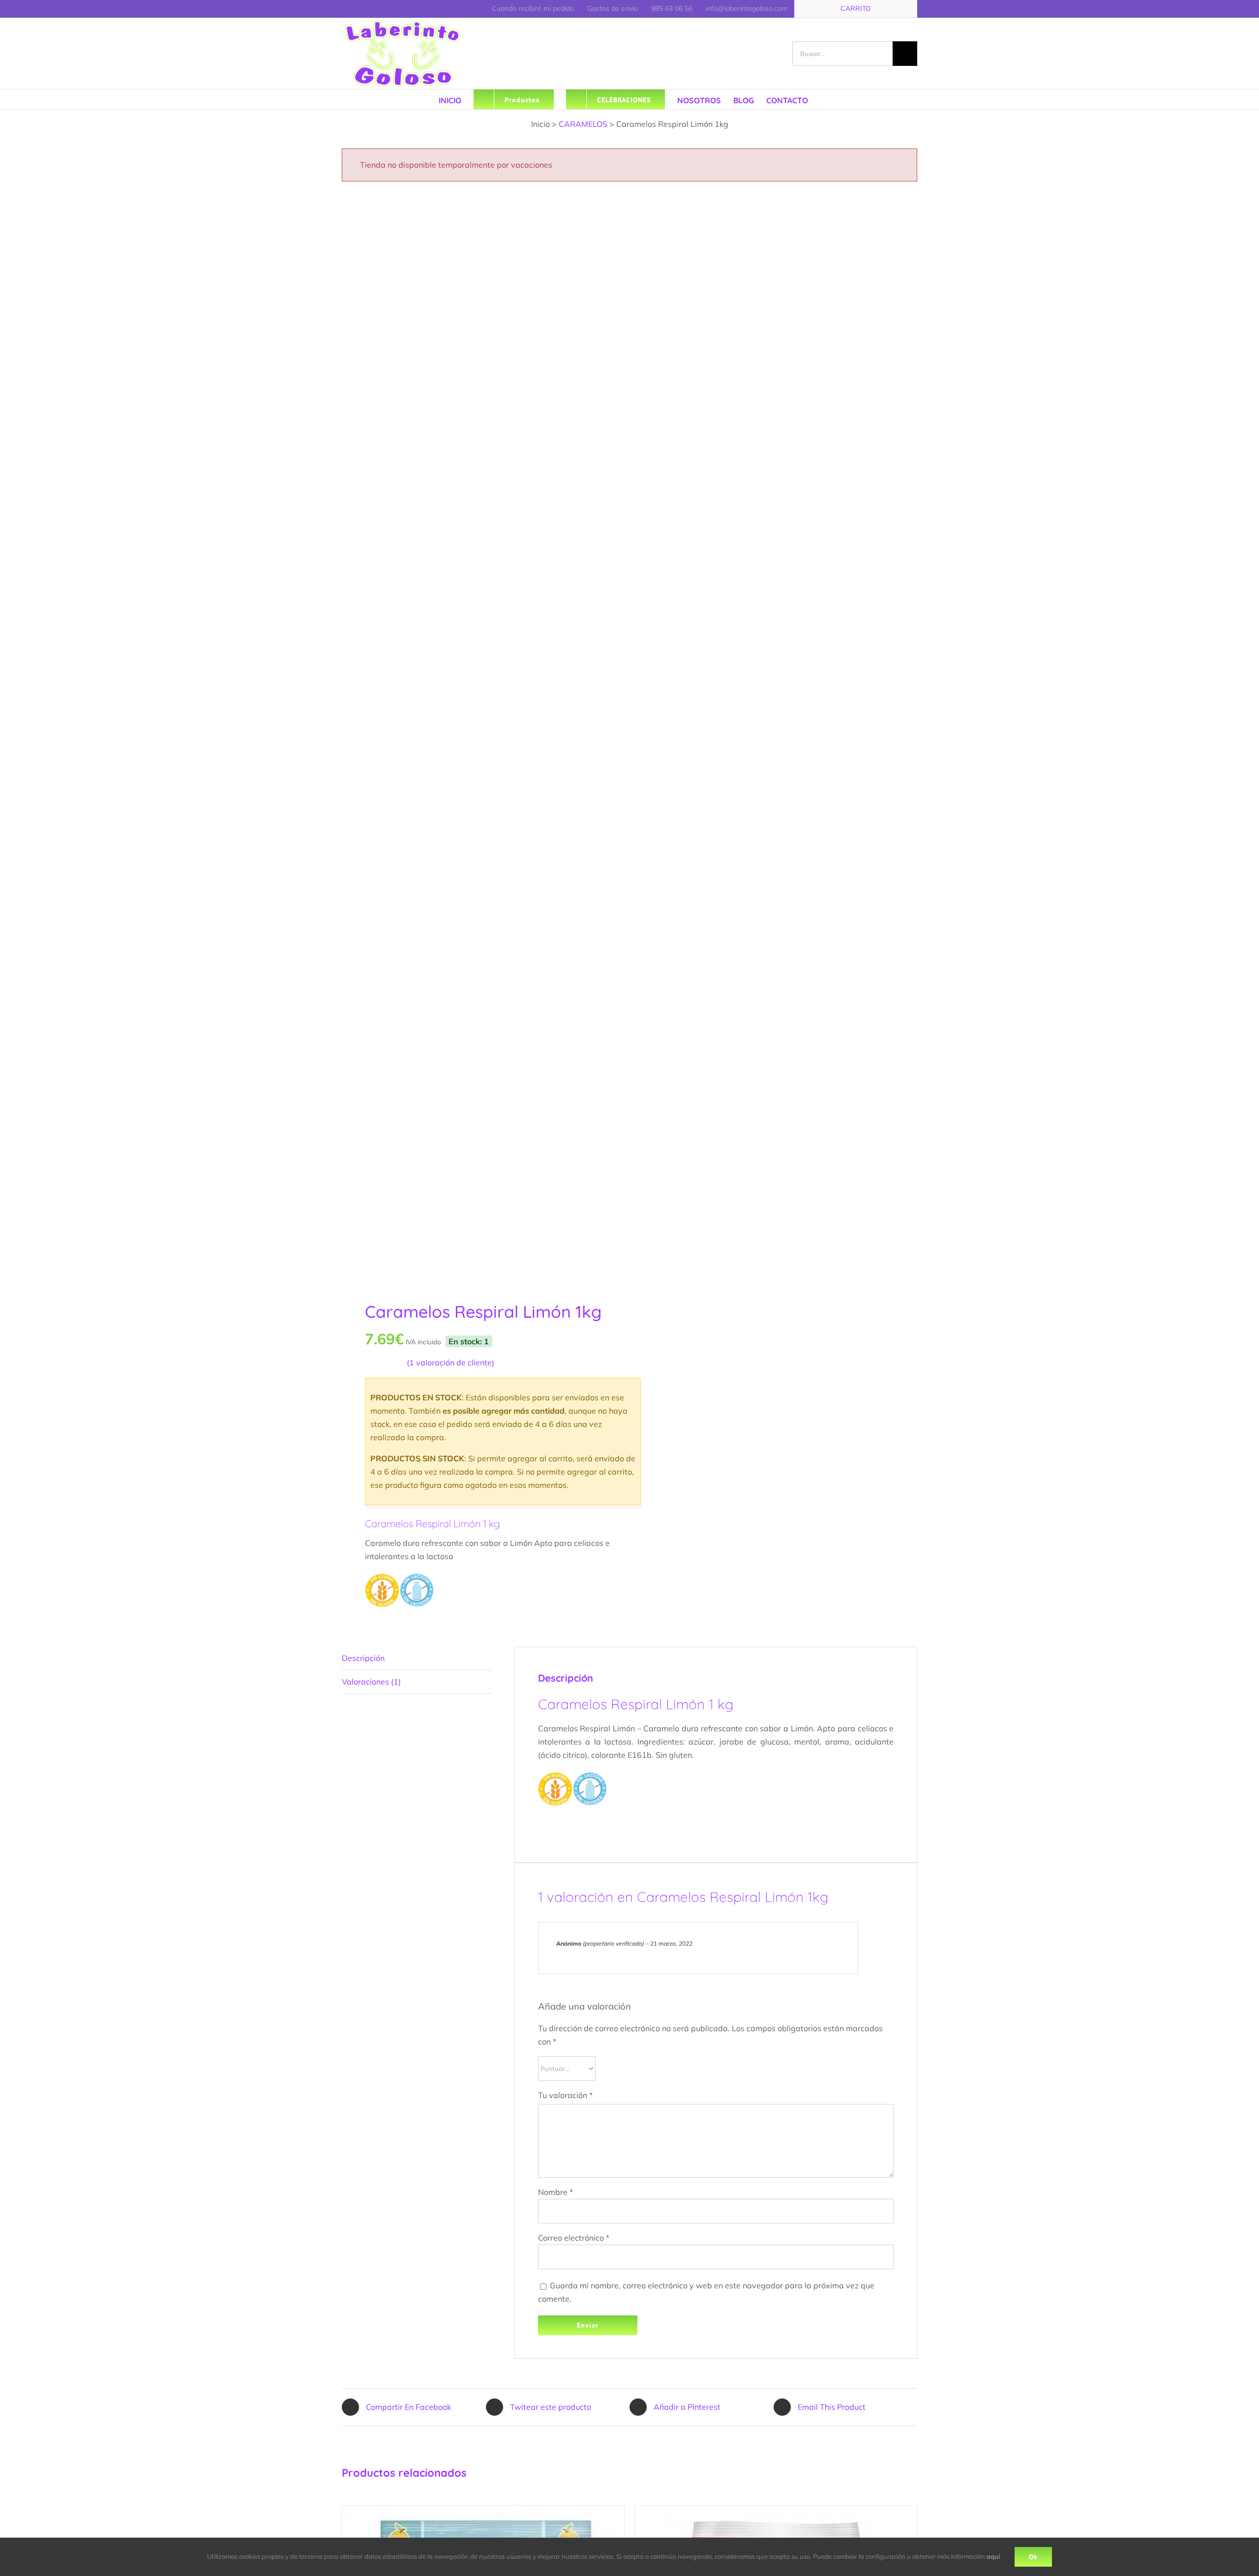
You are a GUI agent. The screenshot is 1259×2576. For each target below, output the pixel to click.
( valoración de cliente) (450, 1362)
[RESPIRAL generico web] (480, 737)
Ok (1033, 2557)
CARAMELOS (583, 124)
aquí (993, 2556)
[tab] (417, 1658)
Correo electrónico (574, 2238)
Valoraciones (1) (371, 1682)
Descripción (363, 1658)
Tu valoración (565, 2095)
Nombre (555, 2192)
